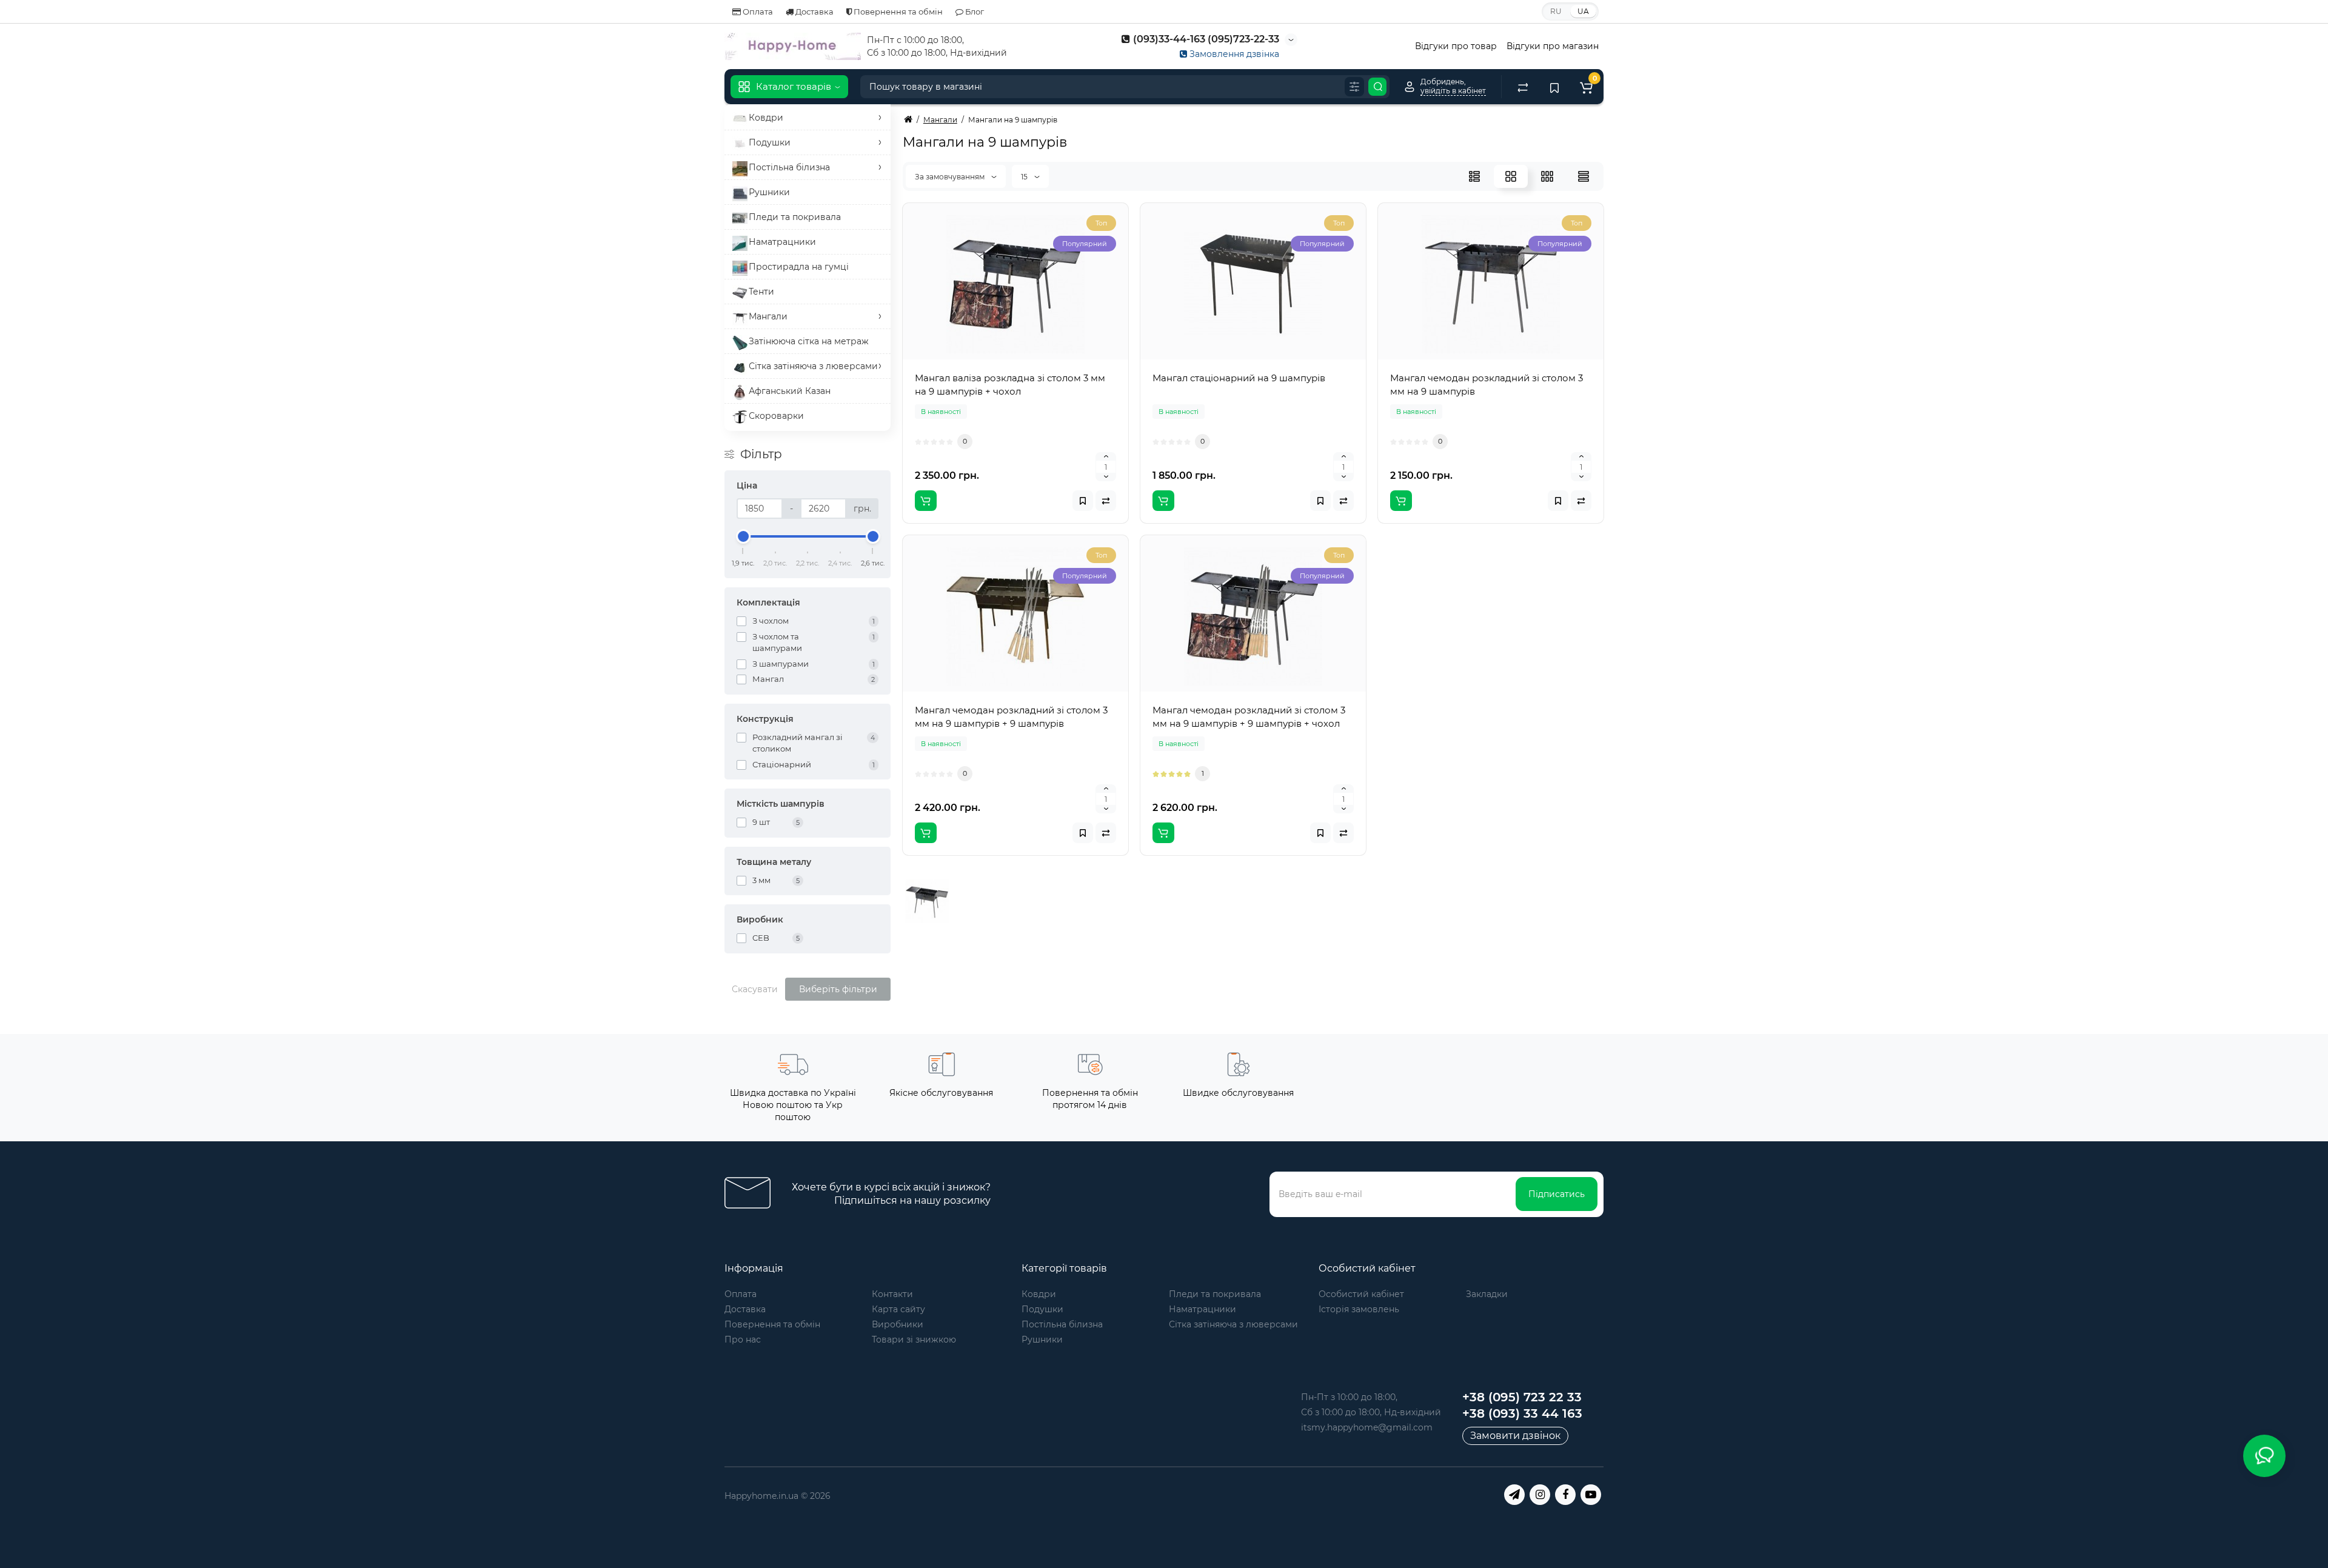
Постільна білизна (1062, 1324)
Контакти (892, 1294)
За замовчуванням (951, 177)
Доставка (814, 12)
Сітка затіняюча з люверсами (1233, 1324)
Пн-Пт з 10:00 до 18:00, (1349, 1397)
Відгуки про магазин (1553, 46)
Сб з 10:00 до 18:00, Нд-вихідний (1371, 1412)
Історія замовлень (1359, 1309)
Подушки (1042, 1309)
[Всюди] (1354, 87)
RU (1556, 11)
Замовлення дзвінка (1233, 54)
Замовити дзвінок (1515, 1436)
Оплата (757, 12)
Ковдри (1039, 1294)
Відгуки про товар (1456, 46)
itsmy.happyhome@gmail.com (1367, 1427)
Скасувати (755, 989)
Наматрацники (1202, 1309)
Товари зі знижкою (914, 1339)
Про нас (743, 1339)
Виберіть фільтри (838, 989)
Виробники (898, 1324)
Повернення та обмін (897, 12)
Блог (974, 12)
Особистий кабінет (1361, 1294)
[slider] (743, 536)
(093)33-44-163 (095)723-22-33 (1205, 39)
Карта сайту (898, 1309)
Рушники (1042, 1339)
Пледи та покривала (1215, 1294)
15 (1025, 177)
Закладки (1487, 1294)
